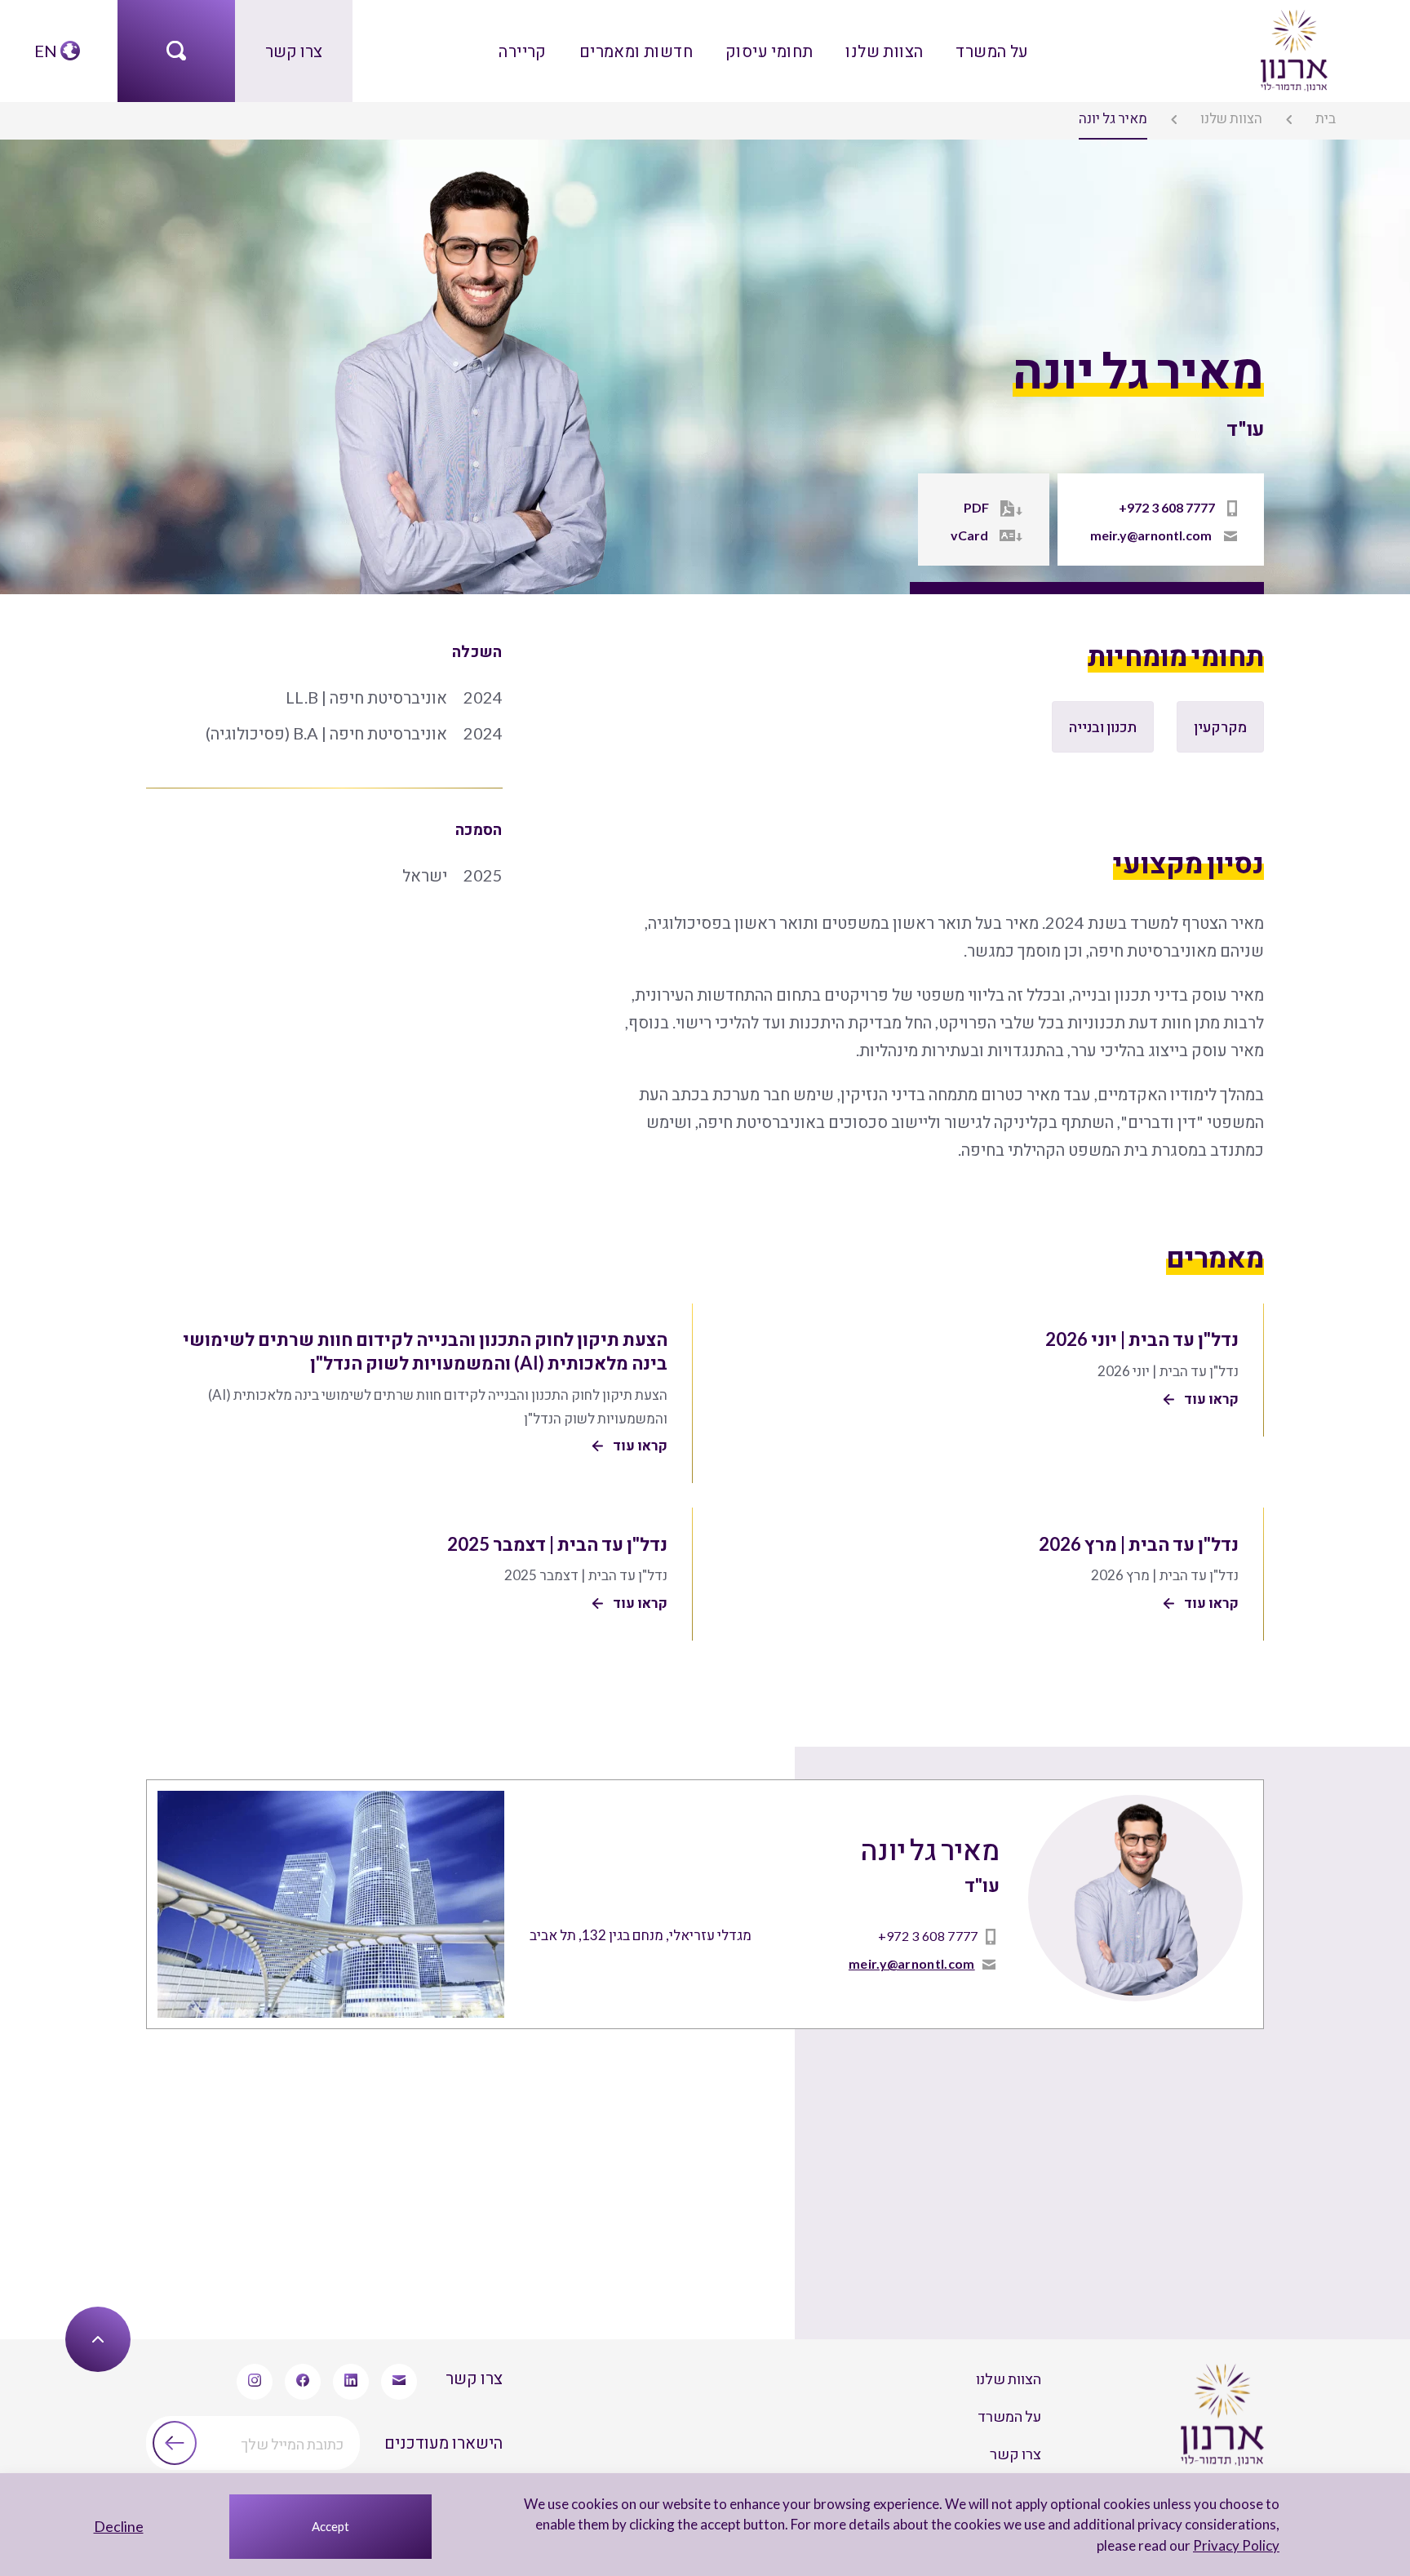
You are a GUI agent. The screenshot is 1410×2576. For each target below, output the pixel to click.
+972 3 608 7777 (1167, 507)
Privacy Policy (1236, 2545)
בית (1326, 118)
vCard (969, 535)
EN (46, 51)
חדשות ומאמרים (636, 51)
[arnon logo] (1292, 48)
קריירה (522, 51)
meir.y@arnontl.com (1151, 535)
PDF (976, 507)
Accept (330, 2526)
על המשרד (992, 51)
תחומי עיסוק (769, 51)
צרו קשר (294, 51)
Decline (119, 2526)
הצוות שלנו (884, 51)
